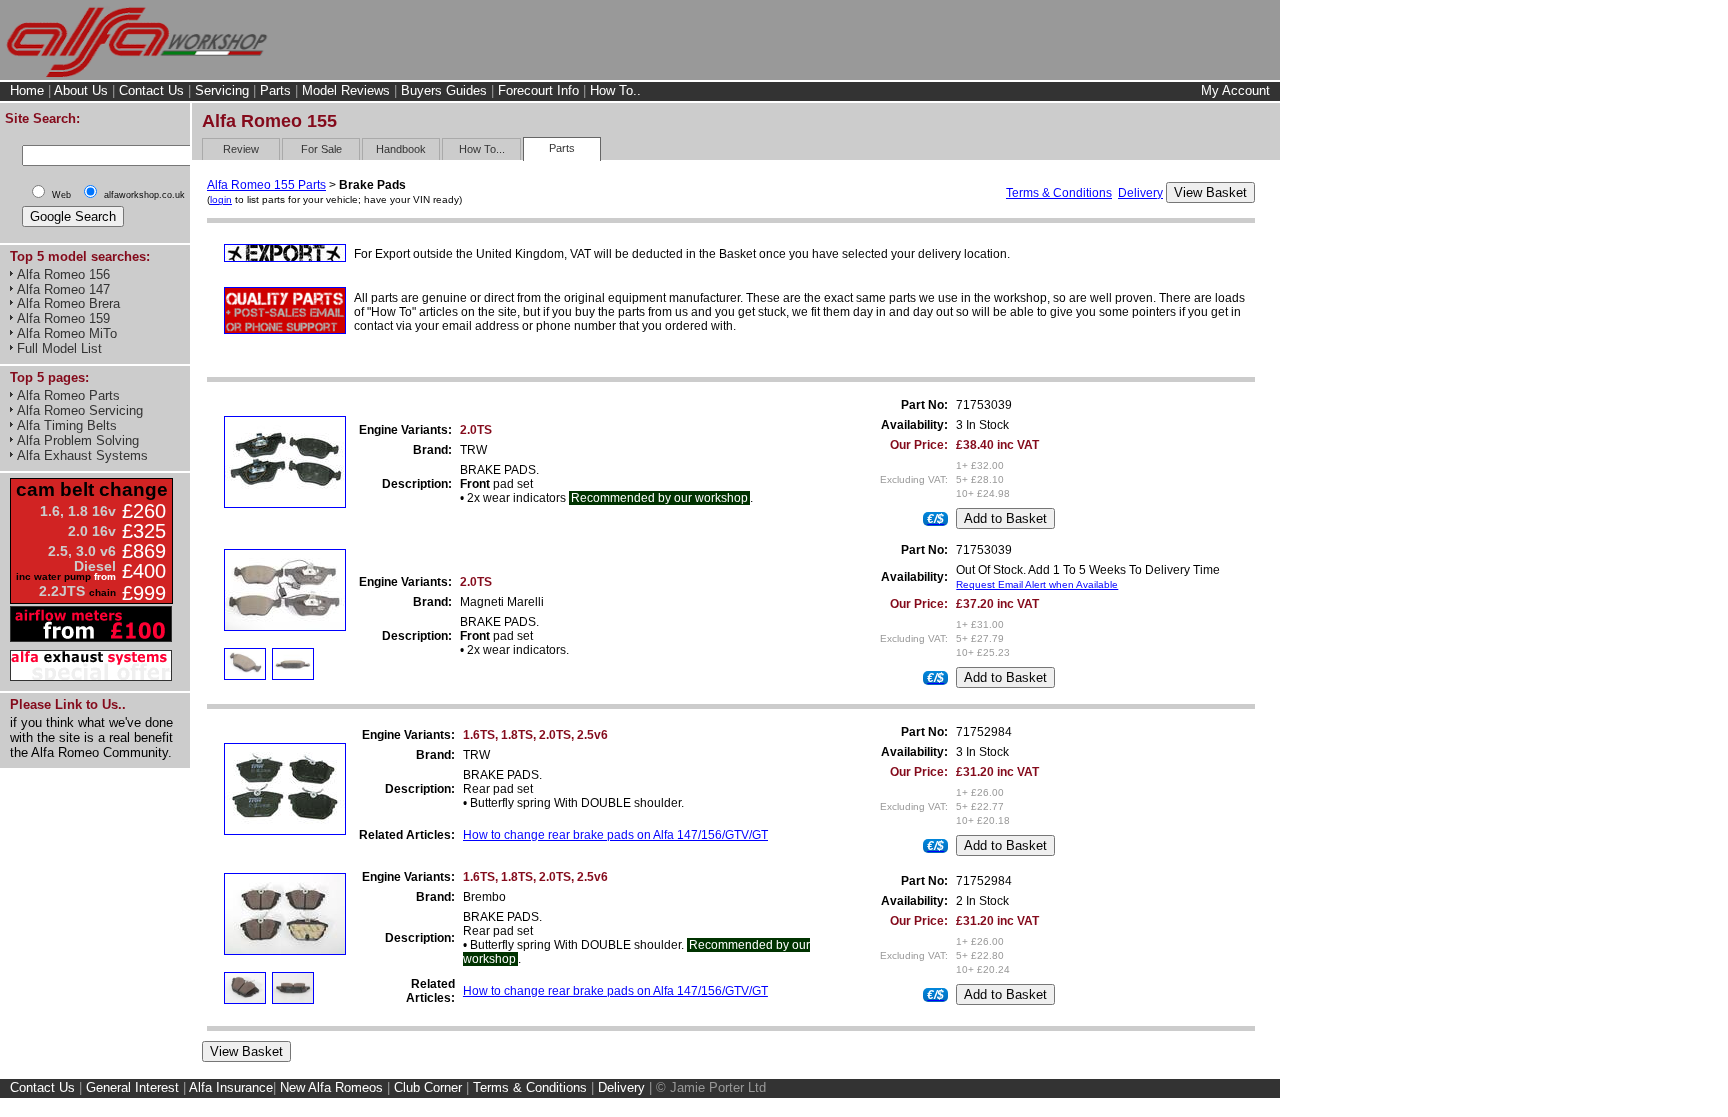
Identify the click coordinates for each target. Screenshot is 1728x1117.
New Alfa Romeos (331, 1087)
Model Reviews (346, 90)
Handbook (401, 149)
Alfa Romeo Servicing (80, 410)
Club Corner (428, 1087)
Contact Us (151, 90)
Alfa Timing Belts (67, 425)
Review (241, 149)
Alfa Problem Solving (78, 440)
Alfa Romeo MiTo (67, 333)
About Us (81, 90)
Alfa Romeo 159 (63, 318)
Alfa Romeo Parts (68, 395)
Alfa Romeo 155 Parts (266, 185)
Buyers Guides (444, 90)
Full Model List (59, 348)
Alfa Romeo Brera (68, 303)
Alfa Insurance (231, 1087)
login (221, 199)
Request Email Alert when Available (1037, 584)
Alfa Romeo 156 (63, 274)
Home (27, 90)
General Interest (132, 1087)
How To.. (615, 90)
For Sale (321, 149)
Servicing (222, 90)
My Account (1235, 91)
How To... (482, 149)
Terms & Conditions (1059, 193)
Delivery (1140, 193)
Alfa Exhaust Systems (82, 455)
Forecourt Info (538, 90)
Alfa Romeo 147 (63, 289)
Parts (275, 90)
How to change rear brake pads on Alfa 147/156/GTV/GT (615, 835)
